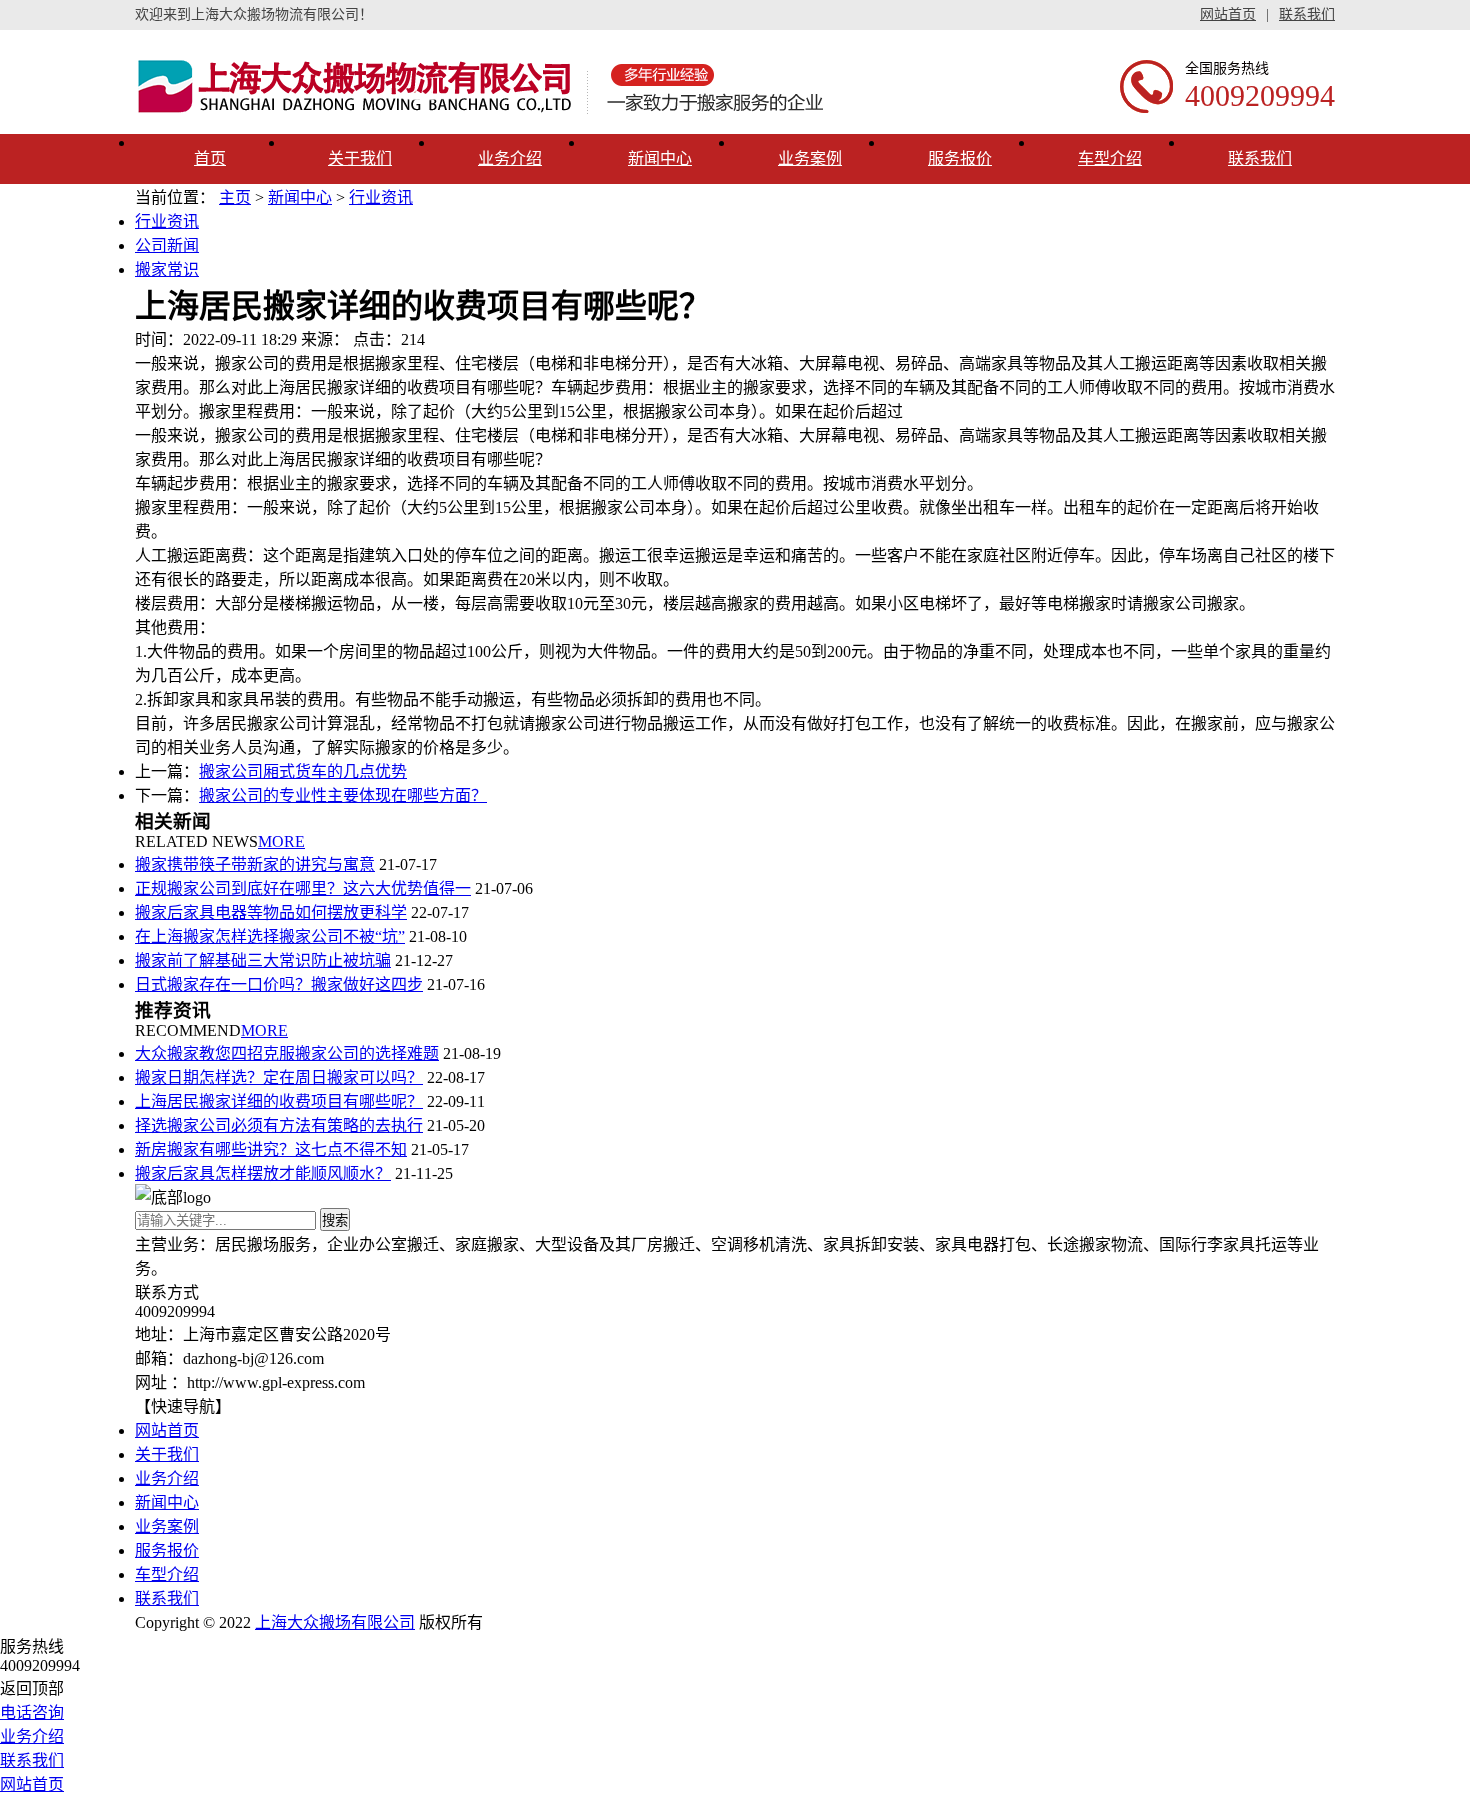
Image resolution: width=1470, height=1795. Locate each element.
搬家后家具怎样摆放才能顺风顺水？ (263, 1173)
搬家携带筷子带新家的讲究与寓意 (255, 864)
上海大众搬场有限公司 (335, 1622)
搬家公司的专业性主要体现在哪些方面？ (343, 795)
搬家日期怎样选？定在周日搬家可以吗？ (279, 1077)
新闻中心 (660, 158)
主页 (235, 197)
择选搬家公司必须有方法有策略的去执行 (279, 1125)
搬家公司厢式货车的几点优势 (303, 771)
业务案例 (810, 158)
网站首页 (1228, 14)
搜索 (335, 1220)
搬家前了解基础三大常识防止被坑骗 (263, 960)
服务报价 (960, 158)
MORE (281, 841)
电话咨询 (32, 1712)
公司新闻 (167, 245)
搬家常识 (167, 269)
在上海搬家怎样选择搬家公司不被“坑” (270, 936)
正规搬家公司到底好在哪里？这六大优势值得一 (303, 888)
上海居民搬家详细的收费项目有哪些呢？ (279, 1101)
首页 (210, 158)
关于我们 (360, 158)
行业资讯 (381, 197)
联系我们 (1307, 14)
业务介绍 (510, 158)
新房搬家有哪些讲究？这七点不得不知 (271, 1149)
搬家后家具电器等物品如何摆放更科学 (271, 912)
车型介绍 (1110, 158)
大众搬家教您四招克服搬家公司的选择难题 (287, 1053)
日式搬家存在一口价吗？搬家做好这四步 (279, 984)
